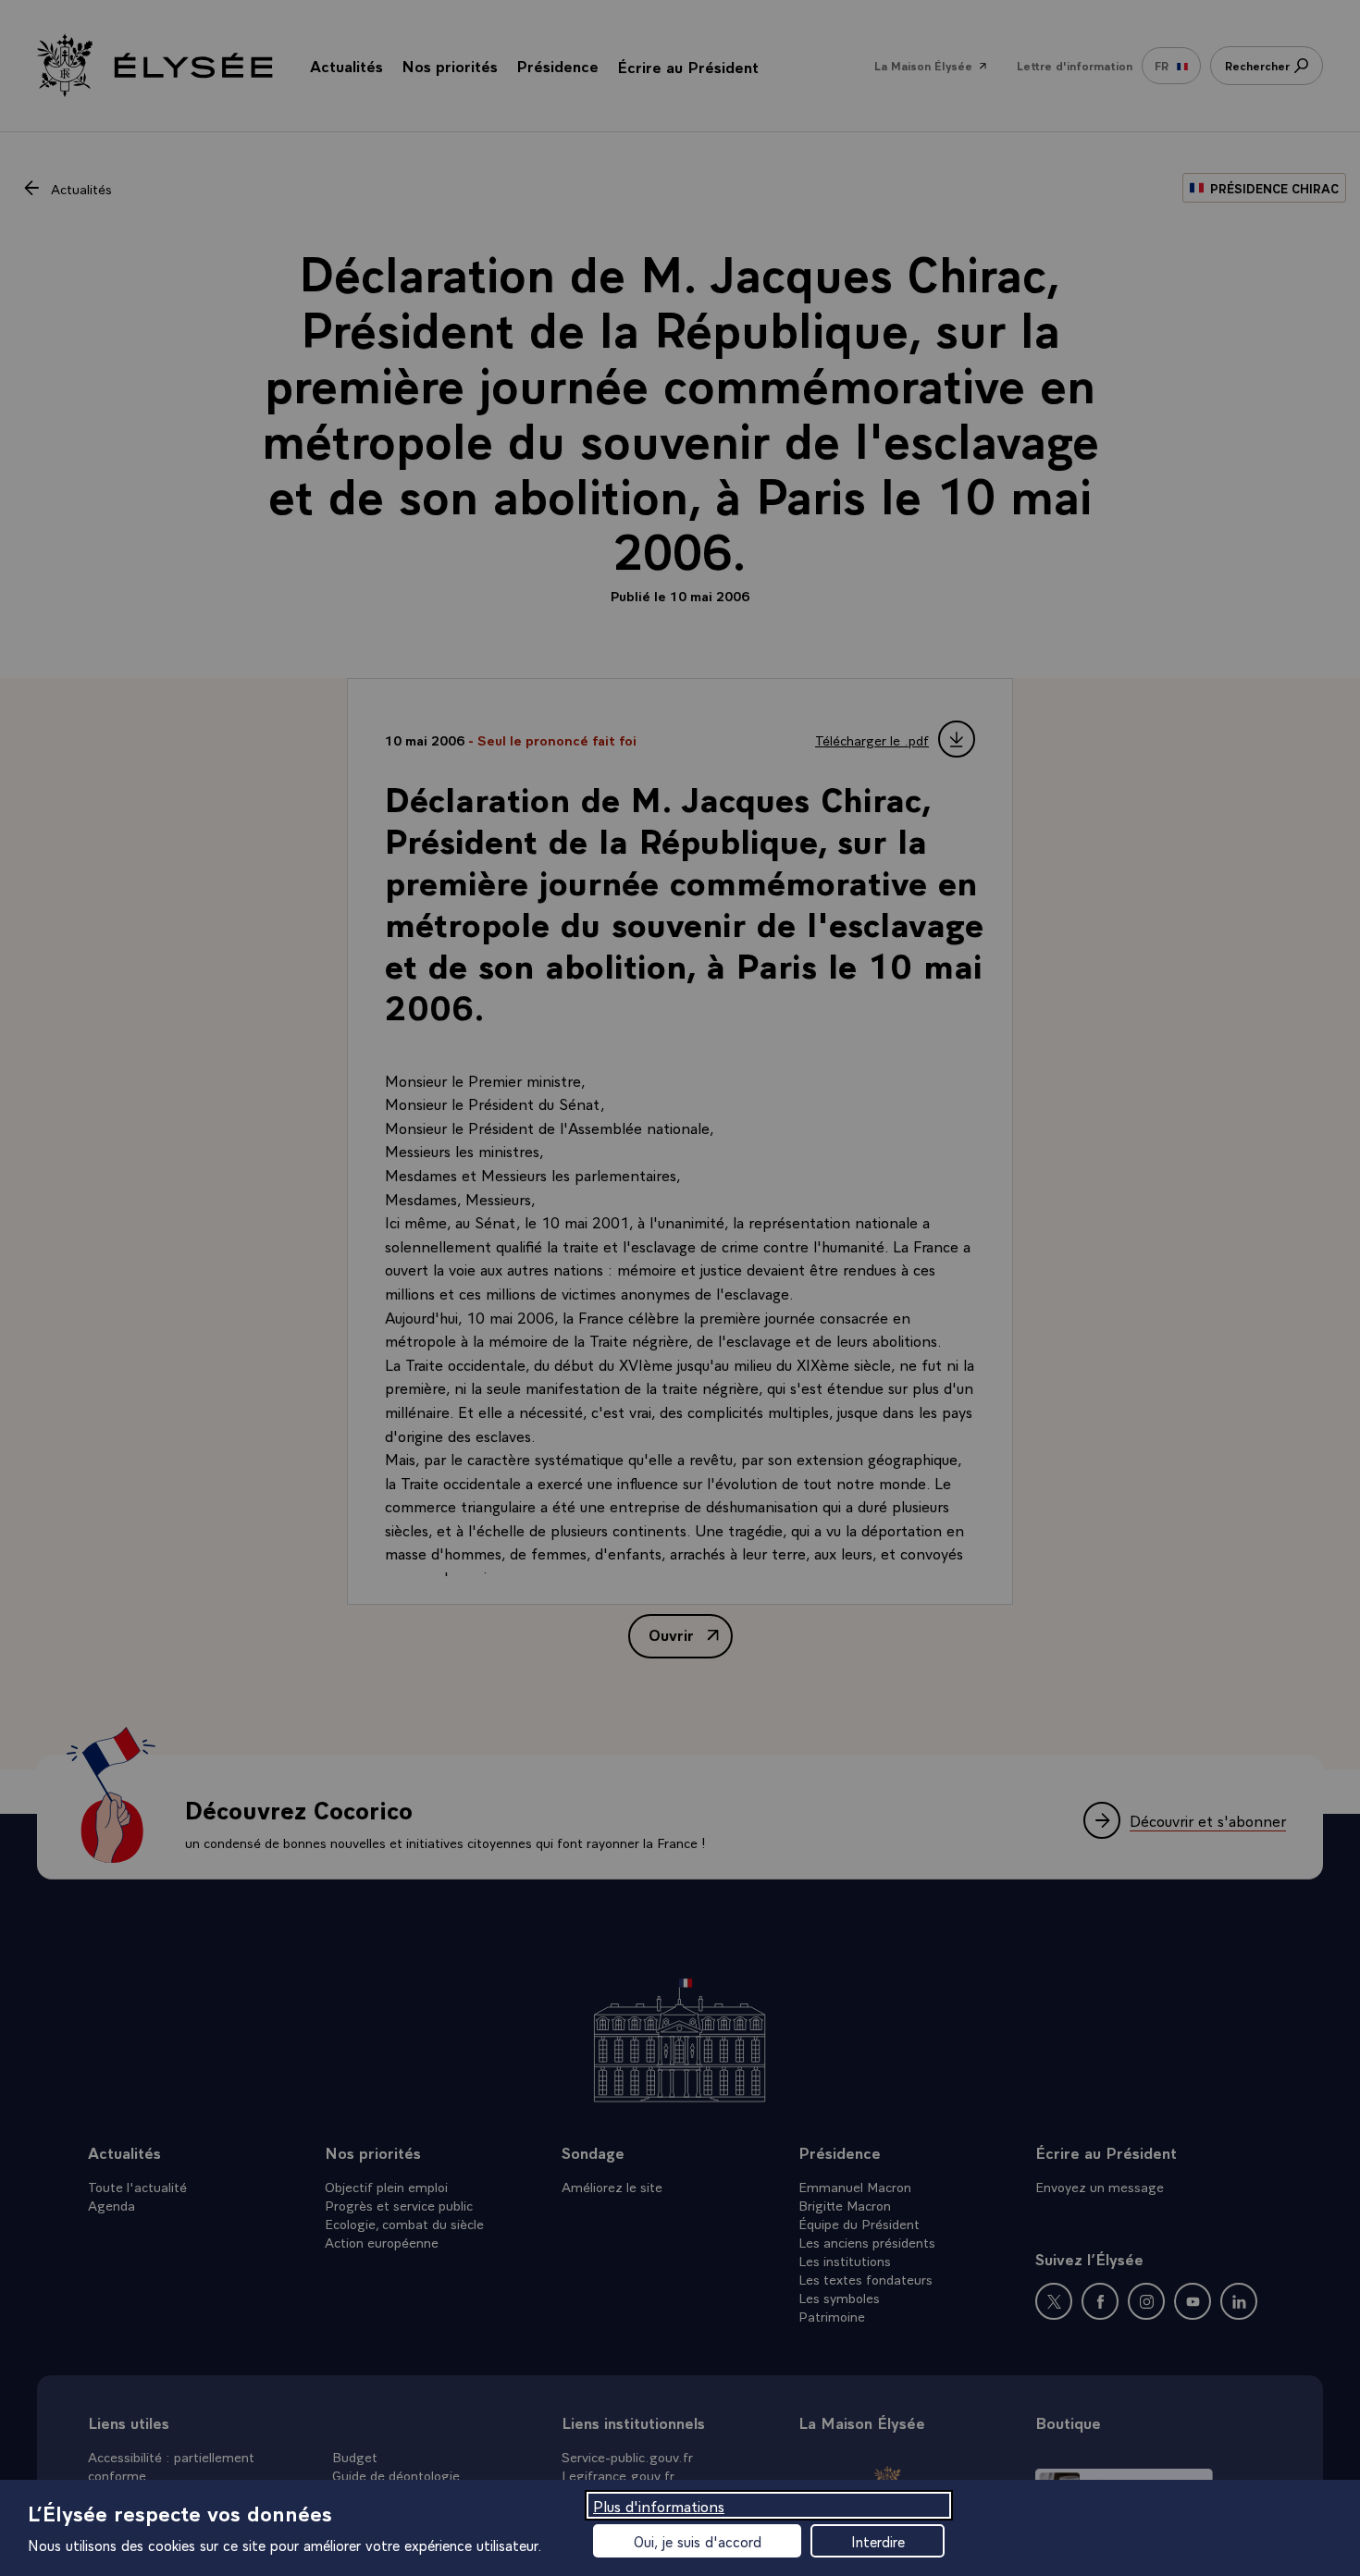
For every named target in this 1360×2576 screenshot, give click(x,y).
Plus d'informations (659, 2505)
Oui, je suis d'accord (698, 2541)
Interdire (878, 2541)
